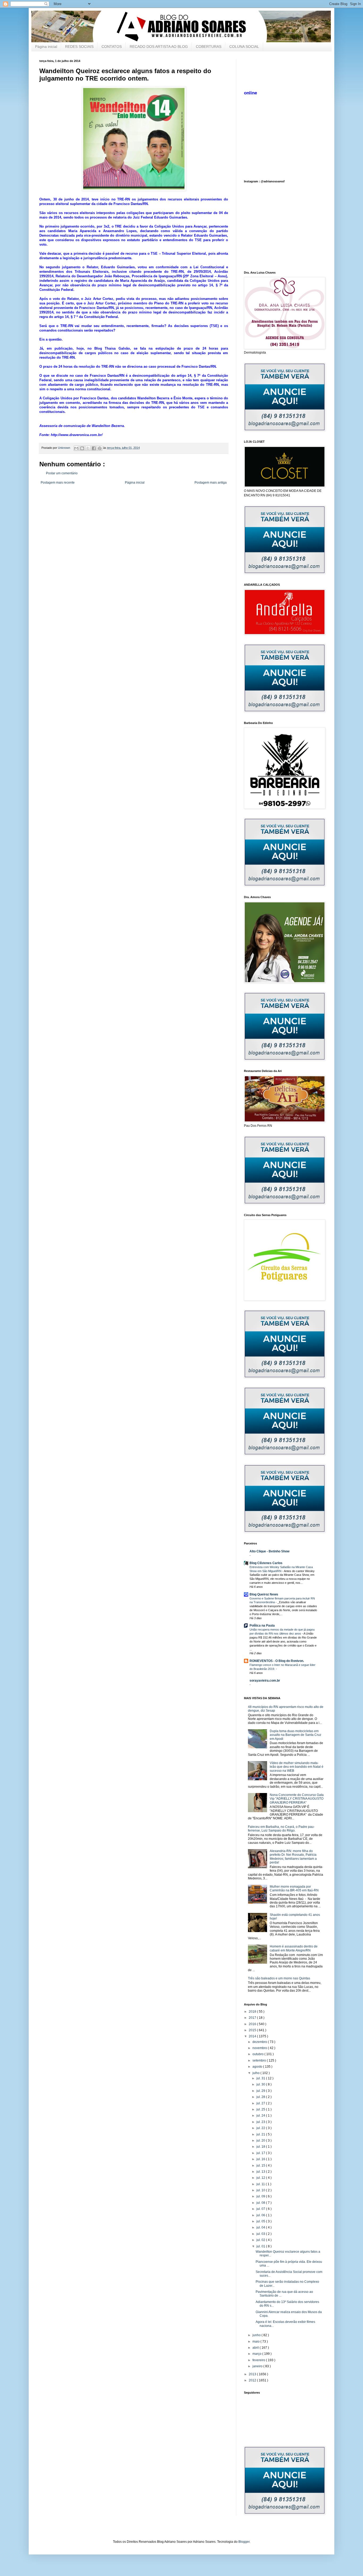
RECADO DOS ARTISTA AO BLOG (159, 47)
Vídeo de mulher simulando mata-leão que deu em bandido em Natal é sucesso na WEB (297, 1767)
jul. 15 (261, 2165)
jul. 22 (261, 2128)
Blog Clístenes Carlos (266, 1563)
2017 (253, 2018)
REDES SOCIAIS (79, 47)
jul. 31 (261, 2078)
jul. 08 (261, 2203)
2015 (253, 2030)
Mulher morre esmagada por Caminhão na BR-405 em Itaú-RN (294, 1888)
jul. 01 (261, 2246)
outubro (258, 2054)
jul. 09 (261, 2196)
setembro (260, 2060)
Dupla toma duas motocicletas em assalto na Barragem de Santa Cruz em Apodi (296, 1735)
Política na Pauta (262, 1626)
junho (257, 2335)
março (257, 2354)
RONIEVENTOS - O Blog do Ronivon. (277, 1661)
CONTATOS (112, 47)
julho (256, 2073)
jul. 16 (261, 2159)
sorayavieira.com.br (265, 1681)
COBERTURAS (209, 47)
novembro (260, 2048)
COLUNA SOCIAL (244, 47)
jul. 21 (261, 2134)
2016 (253, 2024)
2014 (253, 2036)
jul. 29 (261, 2091)
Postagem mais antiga (211, 483)
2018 (253, 2012)
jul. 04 (261, 2227)
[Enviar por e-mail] (76, 448)
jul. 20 (261, 2141)
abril (256, 2348)
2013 (253, 2374)
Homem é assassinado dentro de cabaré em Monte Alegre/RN (294, 1948)
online (250, 93)
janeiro (258, 2366)
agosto (258, 2067)
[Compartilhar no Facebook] (94, 448)
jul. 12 (261, 2178)
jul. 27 (261, 2103)
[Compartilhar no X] (88, 448)
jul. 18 (261, 2147)
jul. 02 (261, 2240)
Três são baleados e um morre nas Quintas (279, 1978)
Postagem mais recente (58, 483)
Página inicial (46, 47)
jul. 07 (261, 2209)
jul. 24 (261, 2116)
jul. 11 (261, 2184)
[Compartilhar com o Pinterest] (100, 448)
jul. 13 (261, 2172)
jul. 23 (261, 2122)
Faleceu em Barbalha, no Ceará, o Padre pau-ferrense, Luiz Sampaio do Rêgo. (281, 1829)
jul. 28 (261, 2097)
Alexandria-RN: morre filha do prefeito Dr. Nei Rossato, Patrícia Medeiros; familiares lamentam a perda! (293, 1857)
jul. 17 (261, 2153)
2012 (253, 2380)
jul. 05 (261, 2221)
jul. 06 (261, 2215)
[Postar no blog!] (82, 448)
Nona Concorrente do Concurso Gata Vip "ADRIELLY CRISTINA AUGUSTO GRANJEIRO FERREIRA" (297, 1799)
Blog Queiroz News (264, 1594)
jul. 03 (261, 2234)
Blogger (244, 2542)
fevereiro (259, 2360)
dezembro (260, 2042)
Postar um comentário (62, 473)
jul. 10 (261, 2190)
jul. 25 (261, 2109)
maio (256, 2342)
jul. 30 (261, 2084)
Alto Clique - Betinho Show (269, 1551)
